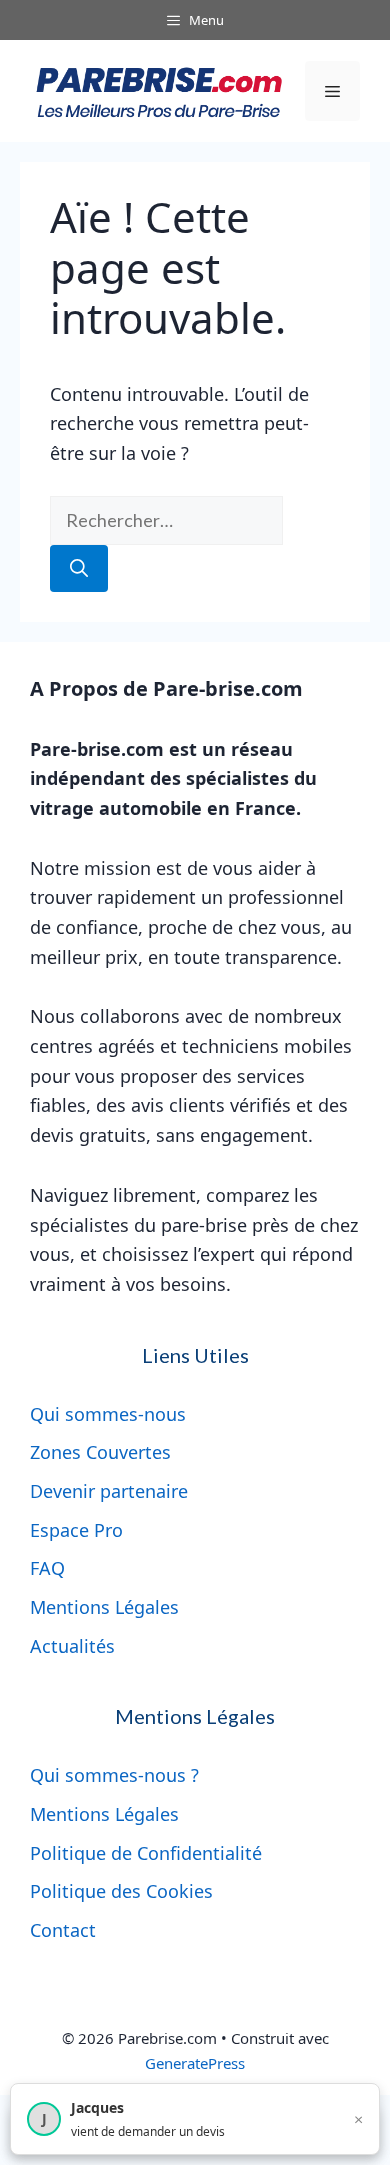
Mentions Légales (104, 1607)
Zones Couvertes (100, 1452)
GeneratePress (195, 2063)
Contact (63, 1930)
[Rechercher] (79, 568)
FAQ (47, 1568)
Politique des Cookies (121, 1891)
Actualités (72, 1646)
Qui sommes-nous (108, 1414)
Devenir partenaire (109, 1491)
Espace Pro (76, 1530)
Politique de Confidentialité (146, 1853)
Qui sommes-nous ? (114, 1775)
